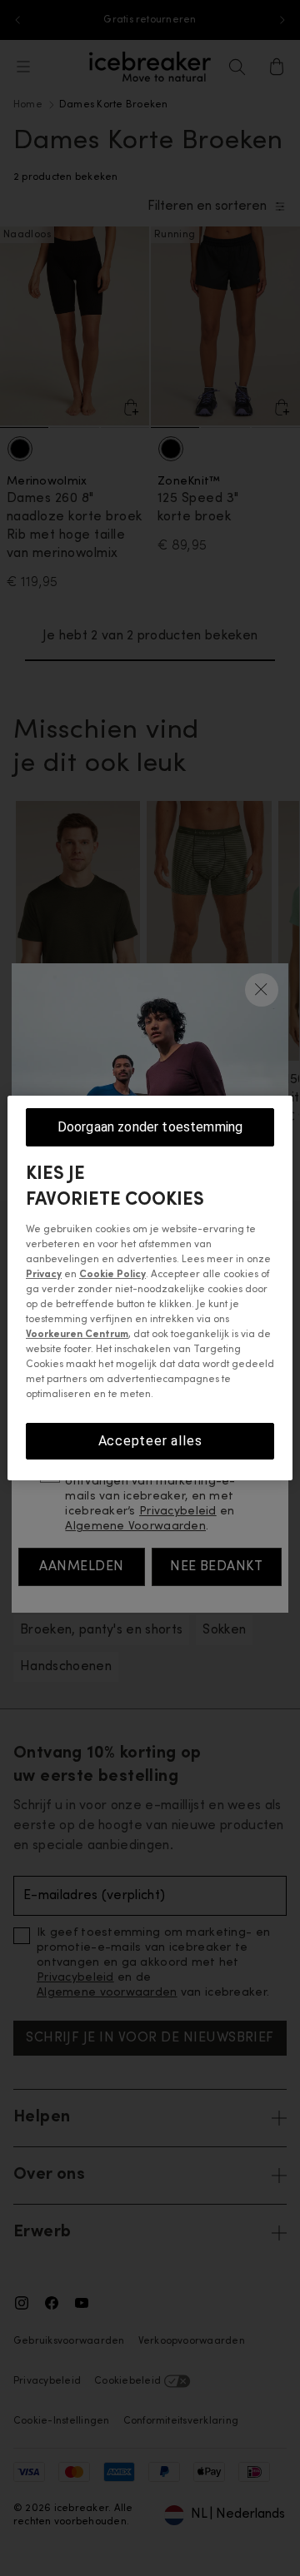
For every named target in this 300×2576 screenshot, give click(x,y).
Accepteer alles (150, 1441)
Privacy (44, 1275)
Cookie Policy (112, 1275)
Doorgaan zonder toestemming (150, 1127)
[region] (150, 1288)
